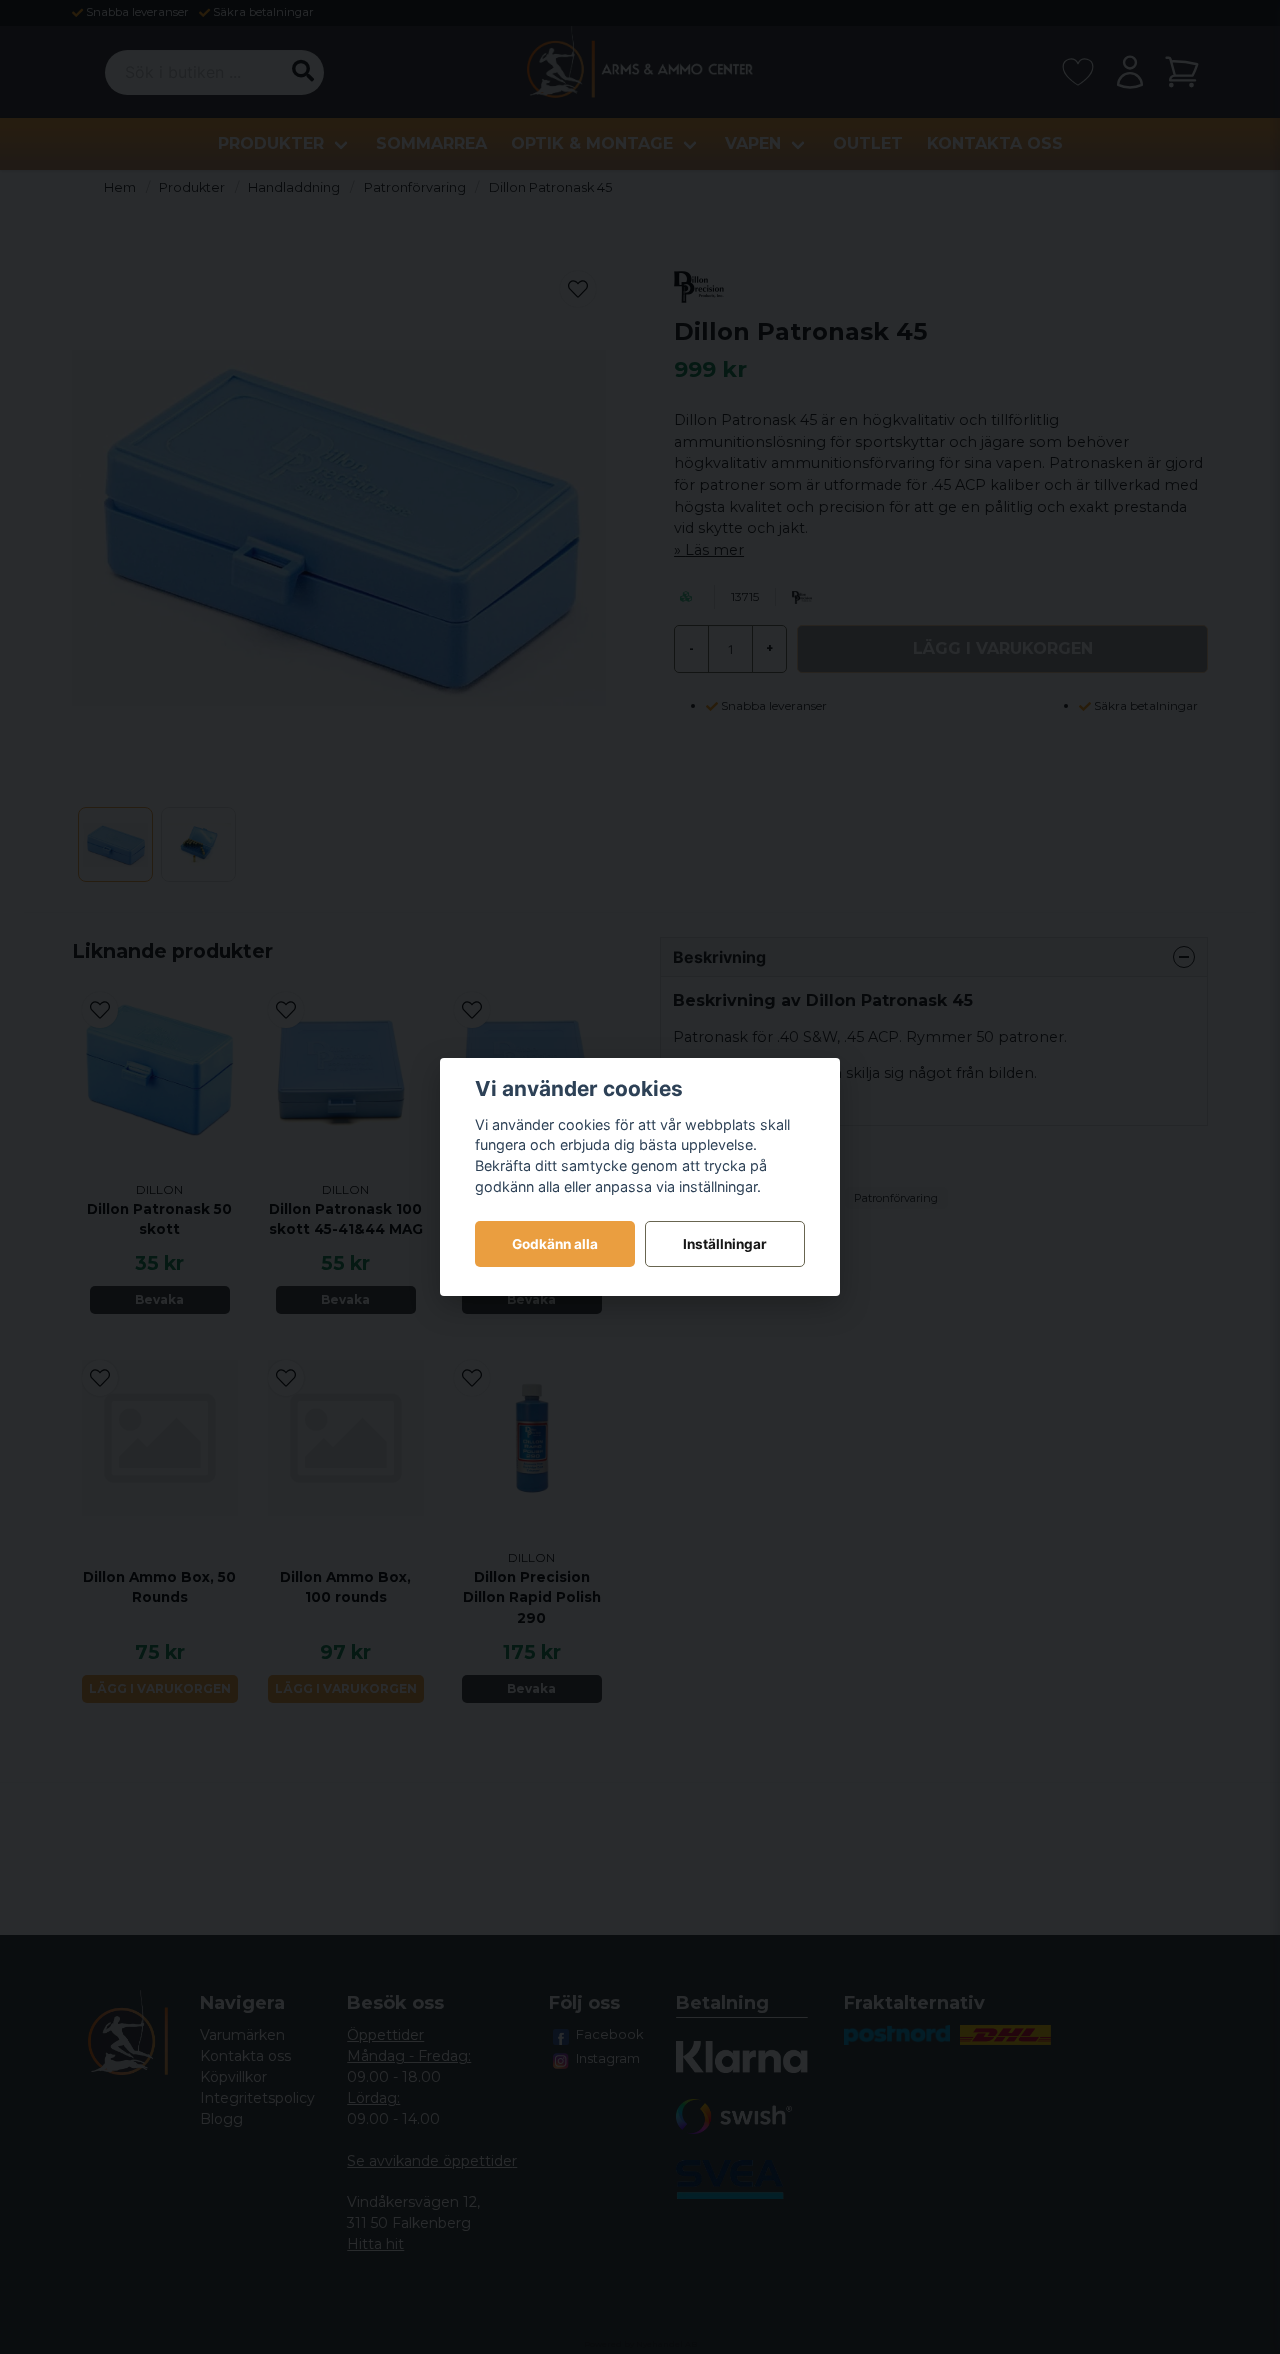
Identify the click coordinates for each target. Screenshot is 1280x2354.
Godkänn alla (555, 1244)
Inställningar (725, 1244)
